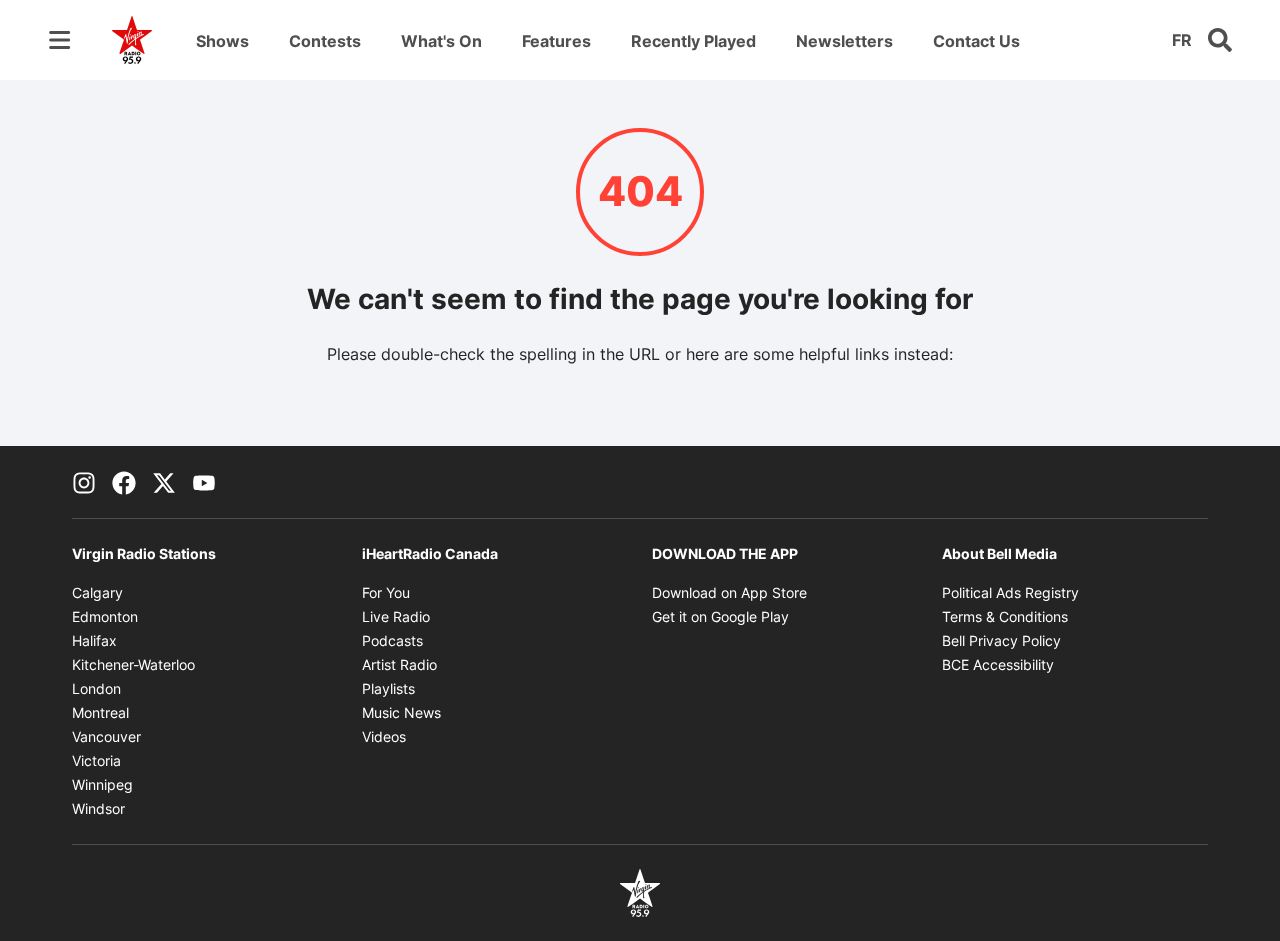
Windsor (98, 808)
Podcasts (392, 640)
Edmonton (105, 616)
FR (1182, 40)
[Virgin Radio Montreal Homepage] (132, 40)
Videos (384, 736)
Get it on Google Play (720, 616)
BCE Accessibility (998, 664)
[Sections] (60, 40)
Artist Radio (399, 664)
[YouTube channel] (204, 482)
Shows (222, 41)
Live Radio (396, 616)
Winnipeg (102, 784)
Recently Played (693, 41)
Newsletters (844, 41)
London (96, 688)
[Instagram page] (84, 482)
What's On (441, 41)
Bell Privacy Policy (1001, 640)
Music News (401, 712)
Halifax (94, 640)
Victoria (96, 760)
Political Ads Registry (1010, 592)
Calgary (97, 592)
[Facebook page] (124, 482)
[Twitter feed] (164, 482)
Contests (325, 41)
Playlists (388, 688)
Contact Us (976, 41)
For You (386, 592)
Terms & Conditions (1005, 616)
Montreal (100, 712)
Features (556, 41)
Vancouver (106, 736)
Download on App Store (729, 592)
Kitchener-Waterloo (133, 664)
